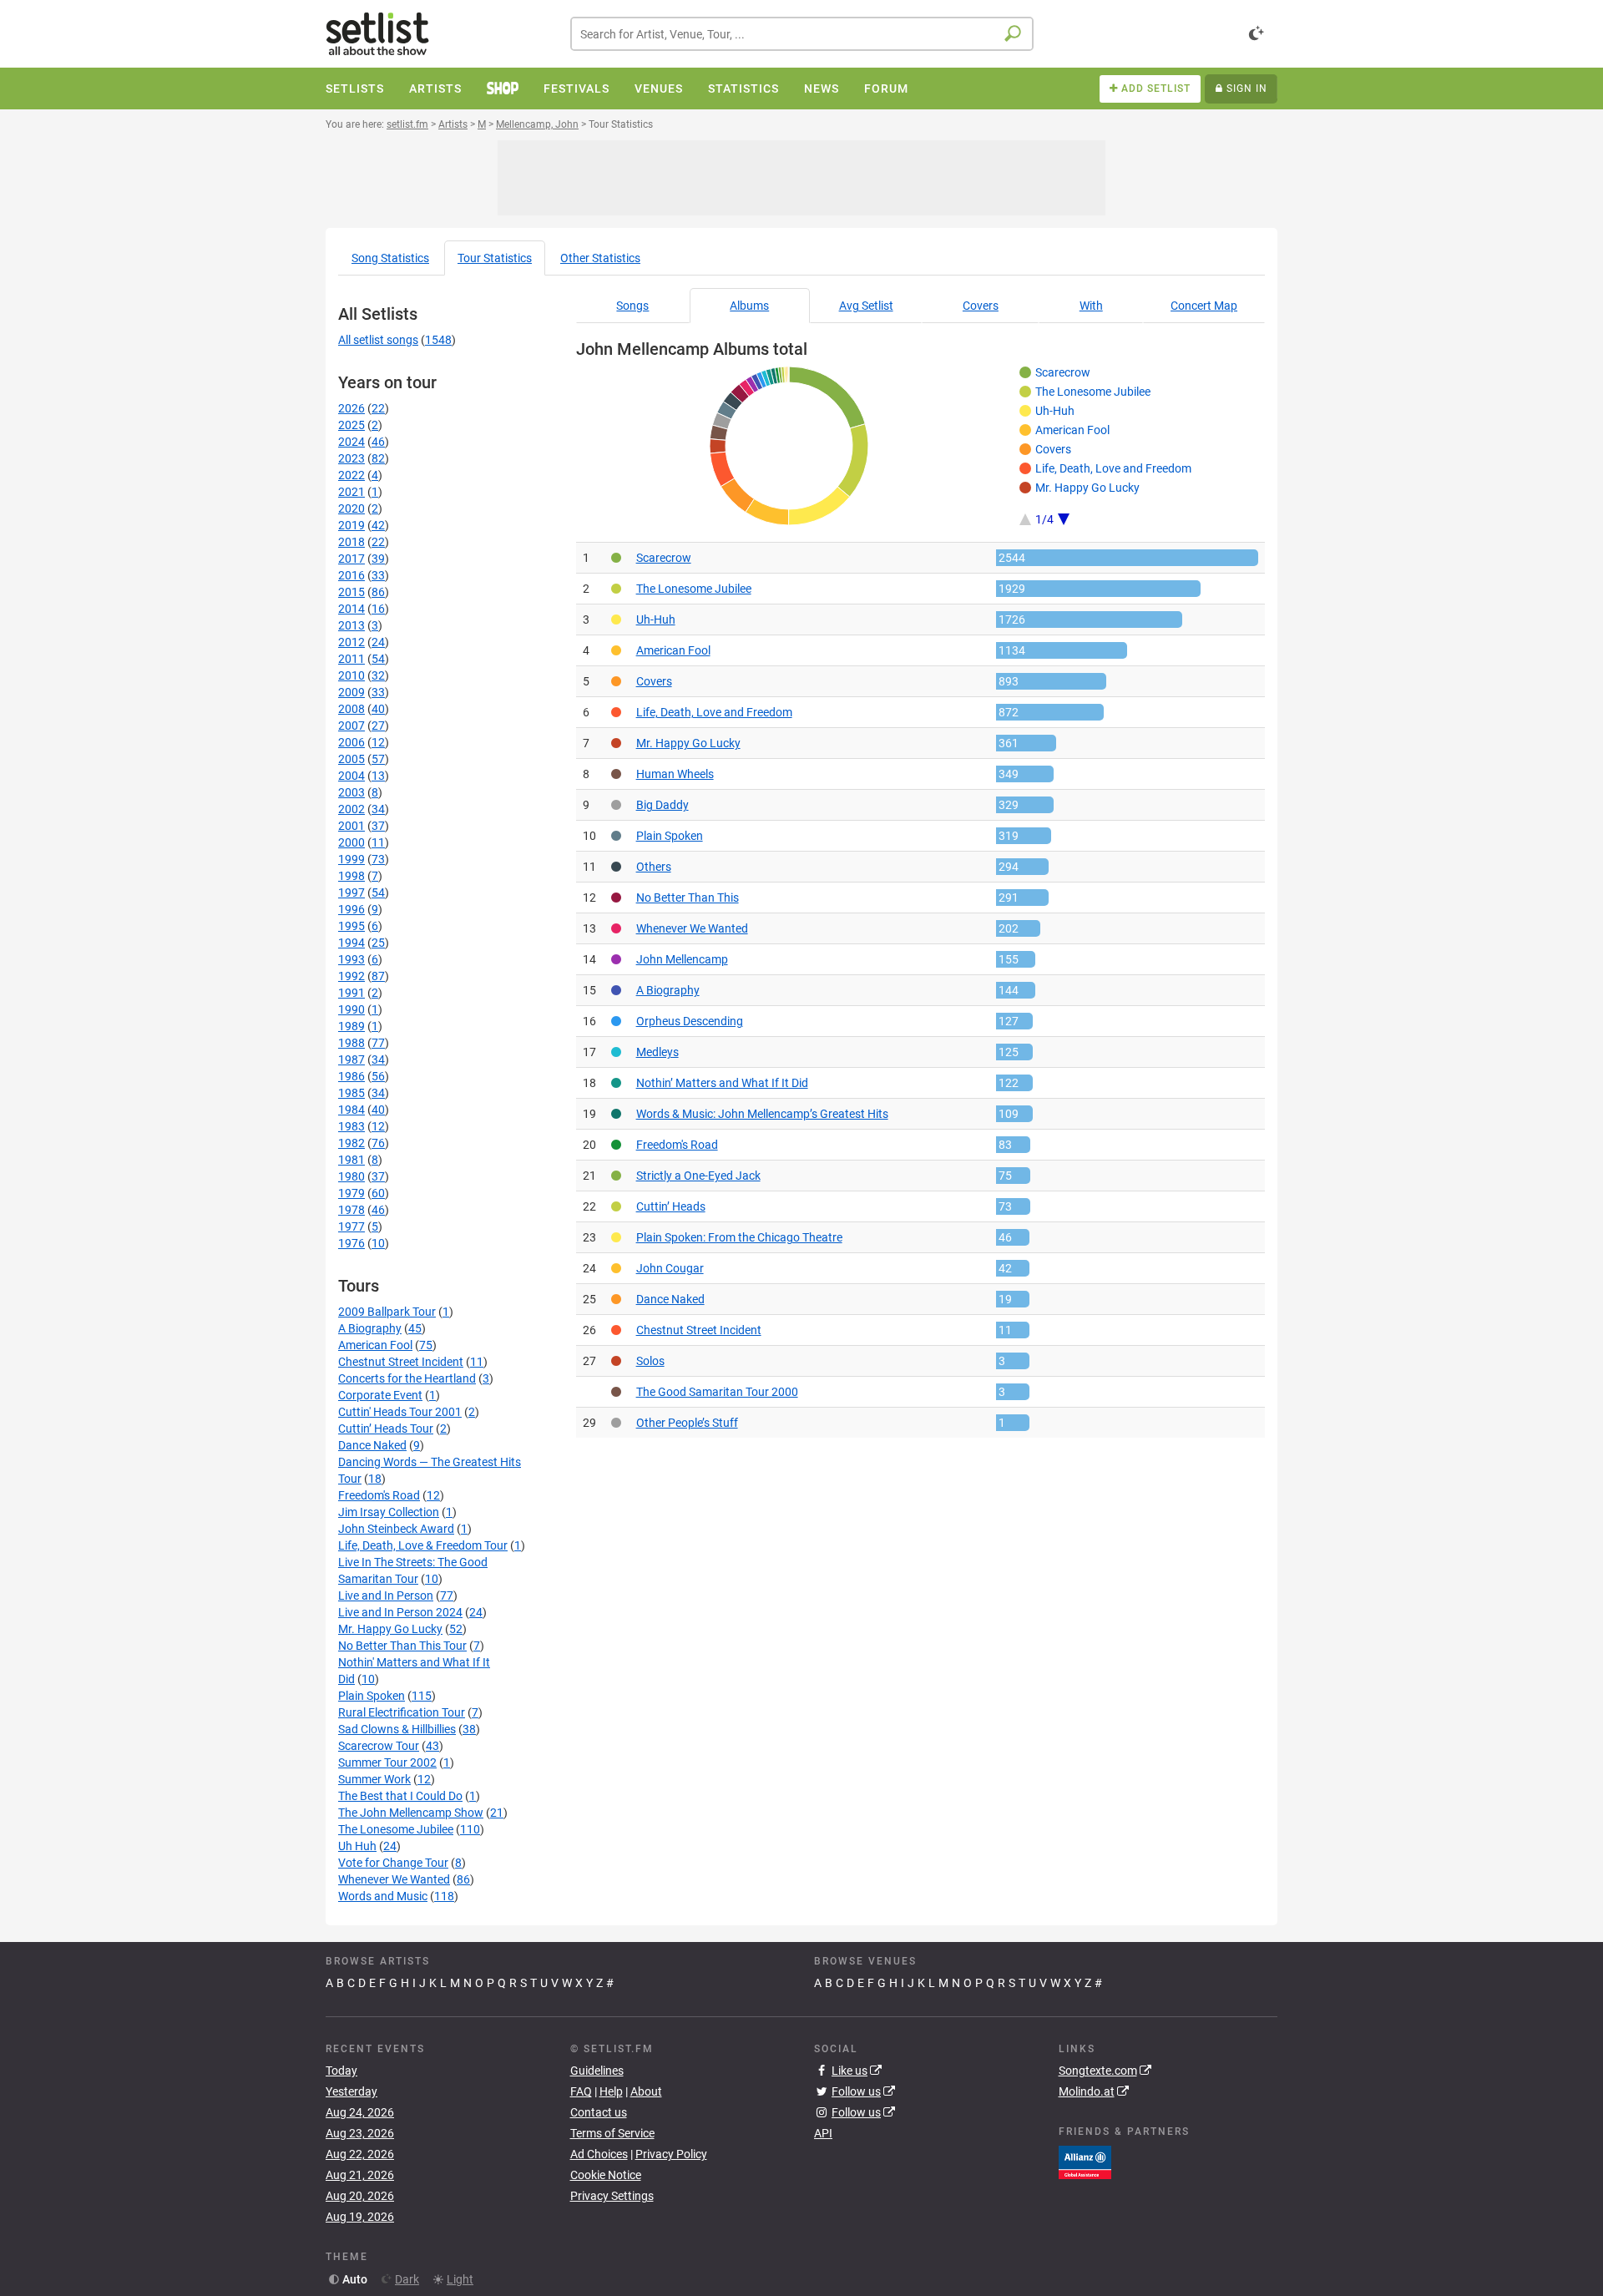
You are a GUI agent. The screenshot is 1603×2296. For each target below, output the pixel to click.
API (823, 2133)
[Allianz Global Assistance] (1085, 2161)
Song (390, 258)
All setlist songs (378, 340)
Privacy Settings (612, 2196)
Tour (495, 258)
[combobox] (802, 34)
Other (600, 258)
